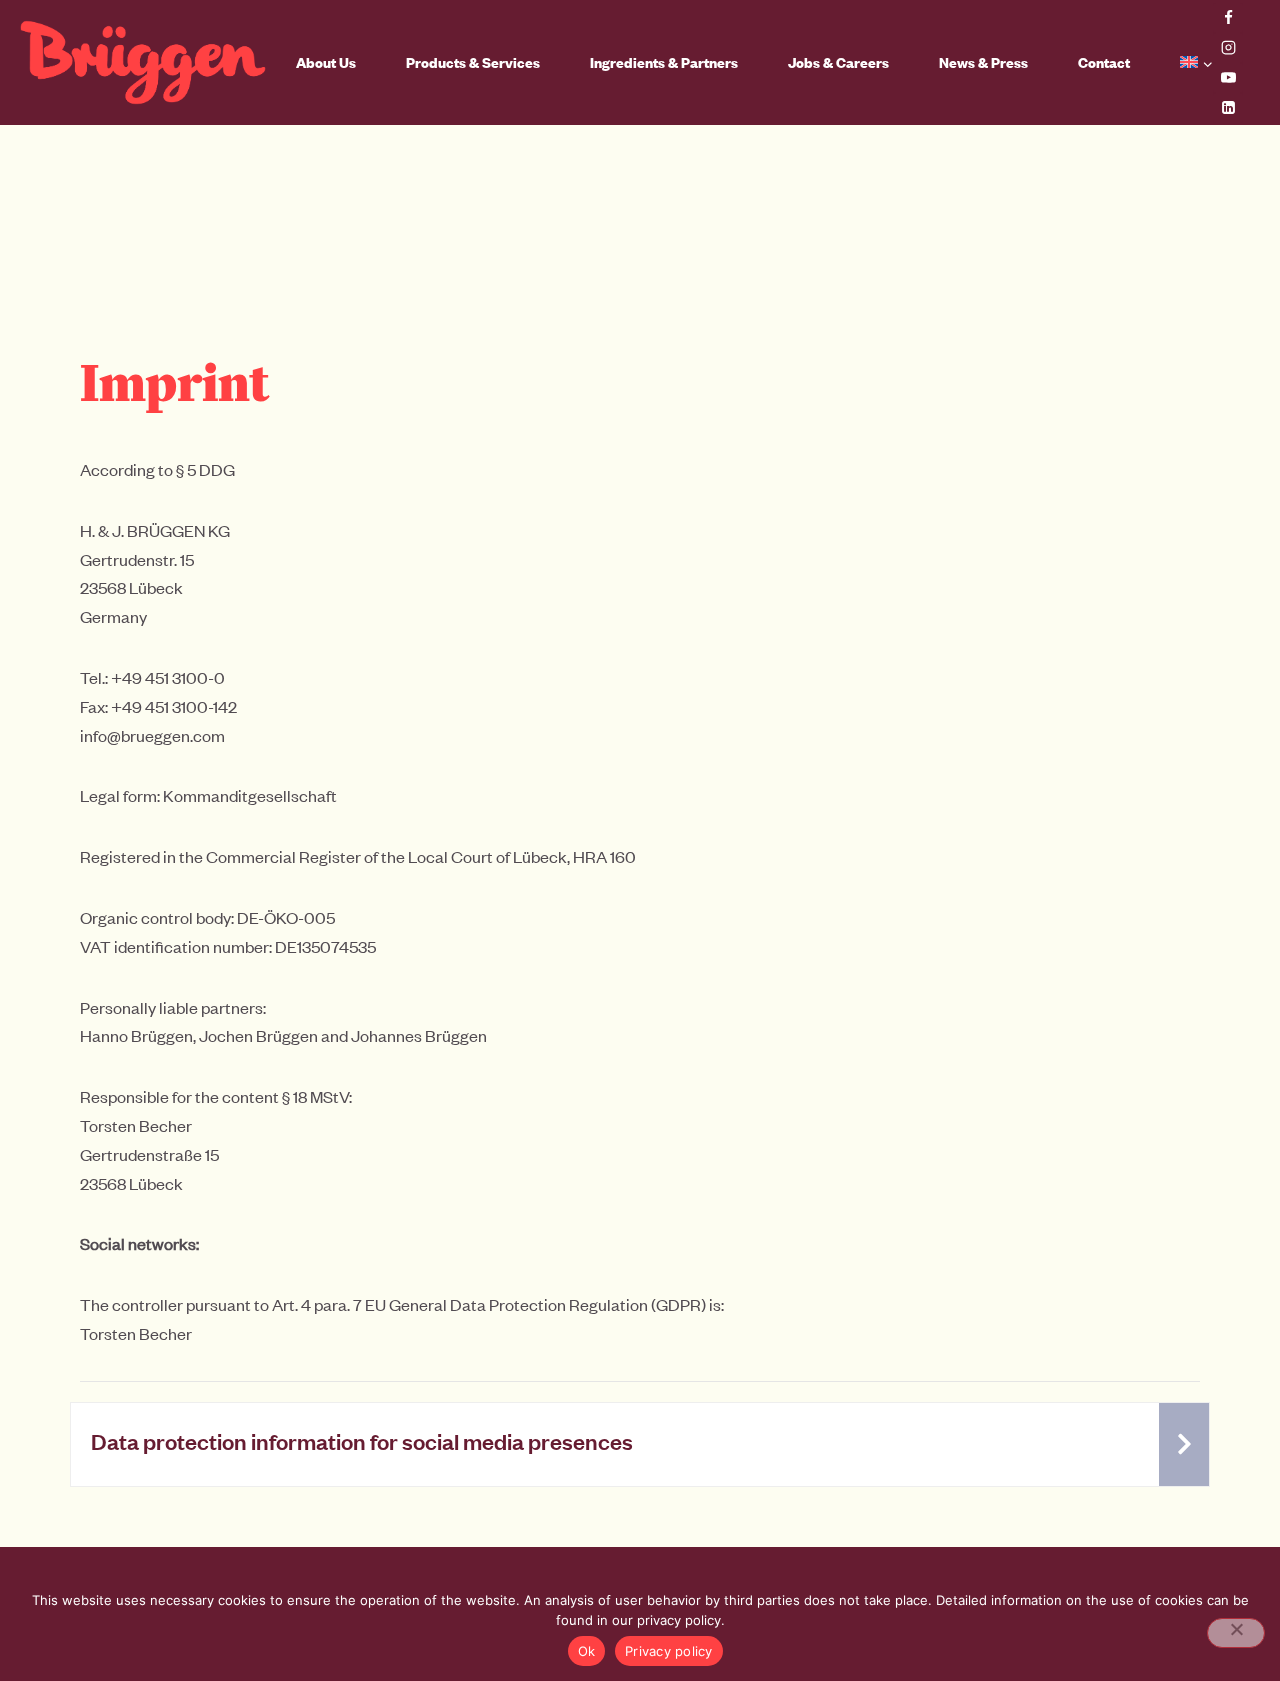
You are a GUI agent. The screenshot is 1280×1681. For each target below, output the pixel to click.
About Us (326, 62)
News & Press (983, 62)
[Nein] (1236, 1633)
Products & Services (473, 62)
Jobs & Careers (838, 62)
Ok (587, 1651)
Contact (1104, 62)
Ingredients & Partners (664, 62)
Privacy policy (669, 1651)
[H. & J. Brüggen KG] (143, 62)
